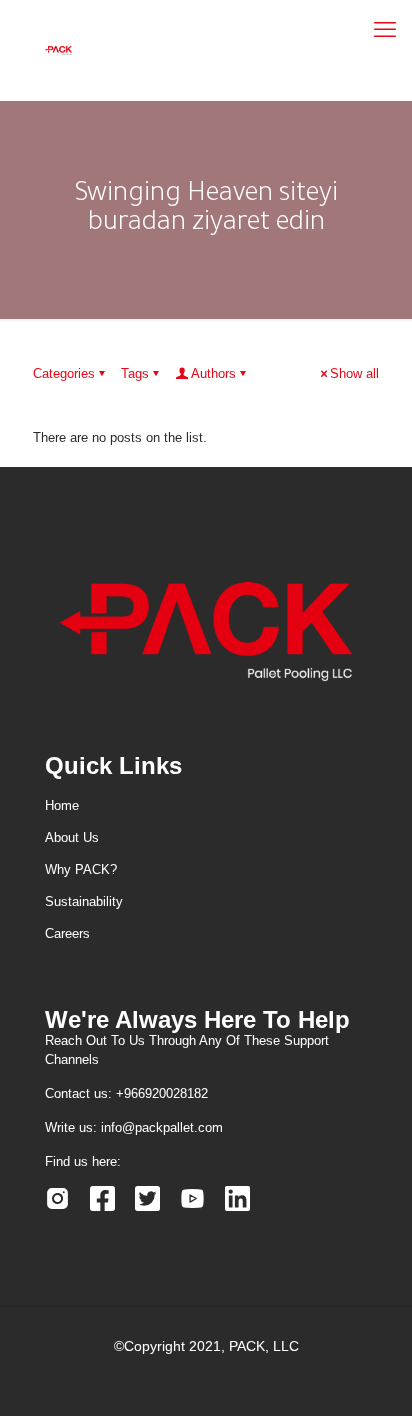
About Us (72, 837)
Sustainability (84, 901)
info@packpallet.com (162, 1127)
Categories (64, 373)
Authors (213, 373)
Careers (67, 933)
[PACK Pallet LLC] (58, 50)
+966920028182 (162, 1093)
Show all (354, 373)
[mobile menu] (385, 30)
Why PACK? (81, 869)
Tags (135, 373)
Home (62, 805)
